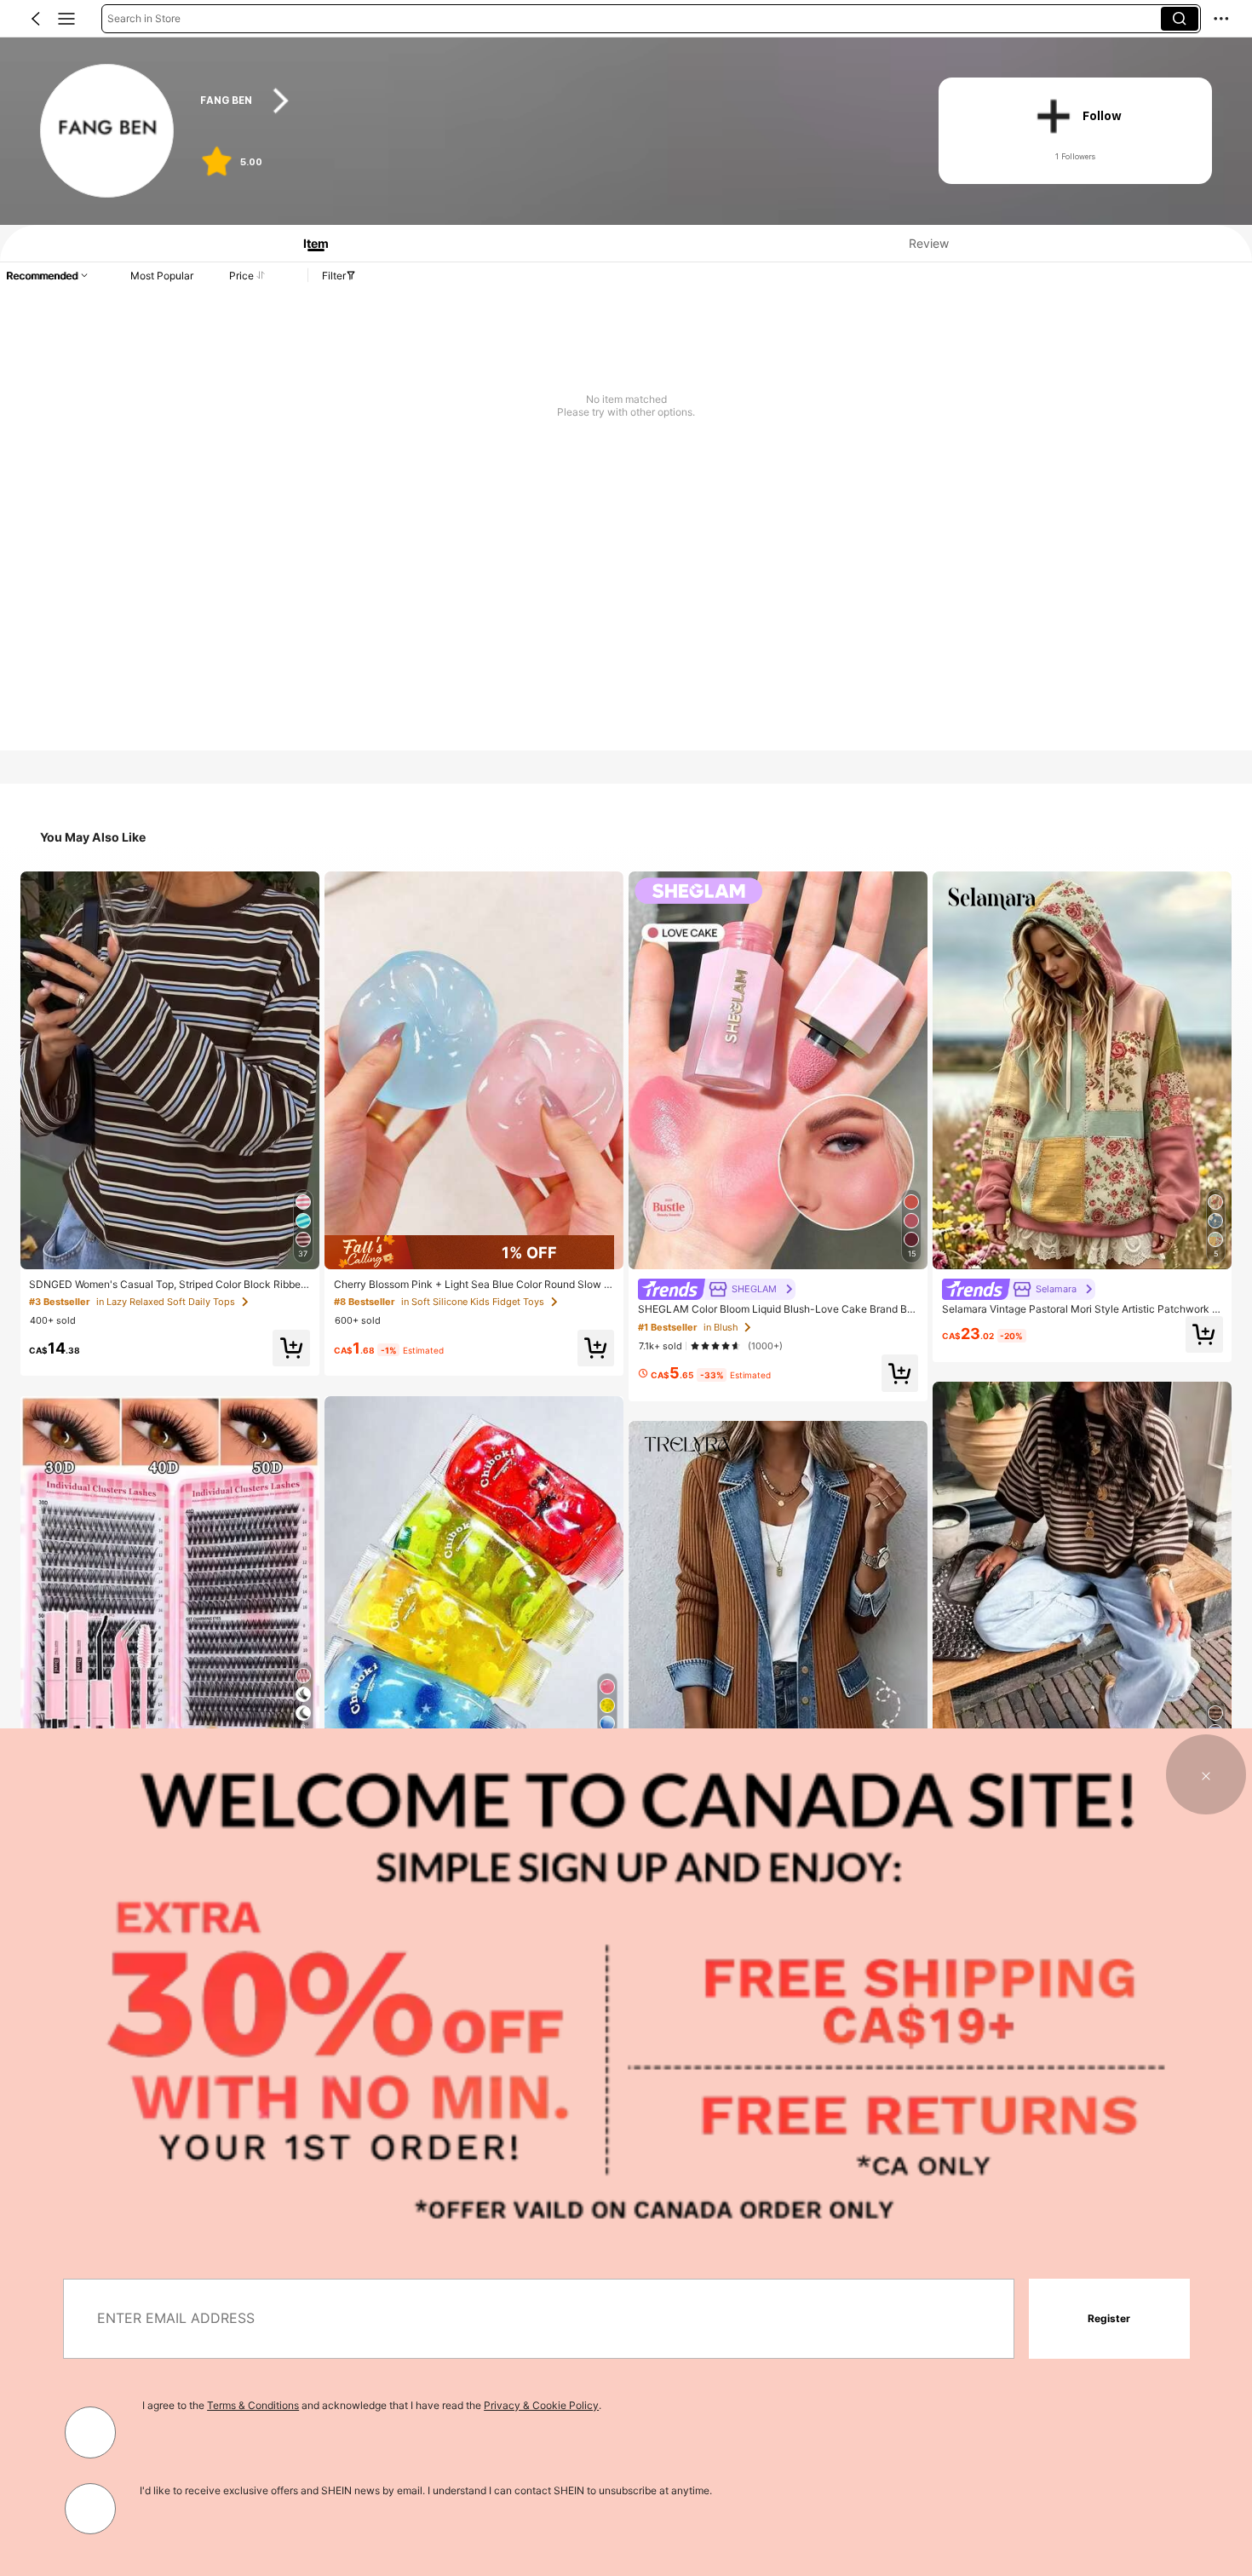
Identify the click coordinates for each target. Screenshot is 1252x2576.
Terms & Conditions (253, 2405)
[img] (474, 1252)
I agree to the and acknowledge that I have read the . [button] (372, 2405)
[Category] (66, 19)
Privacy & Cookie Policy (541, 2405)
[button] (36, 19)
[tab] (310, 243)
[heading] (549, 101)
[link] (108, 132)
